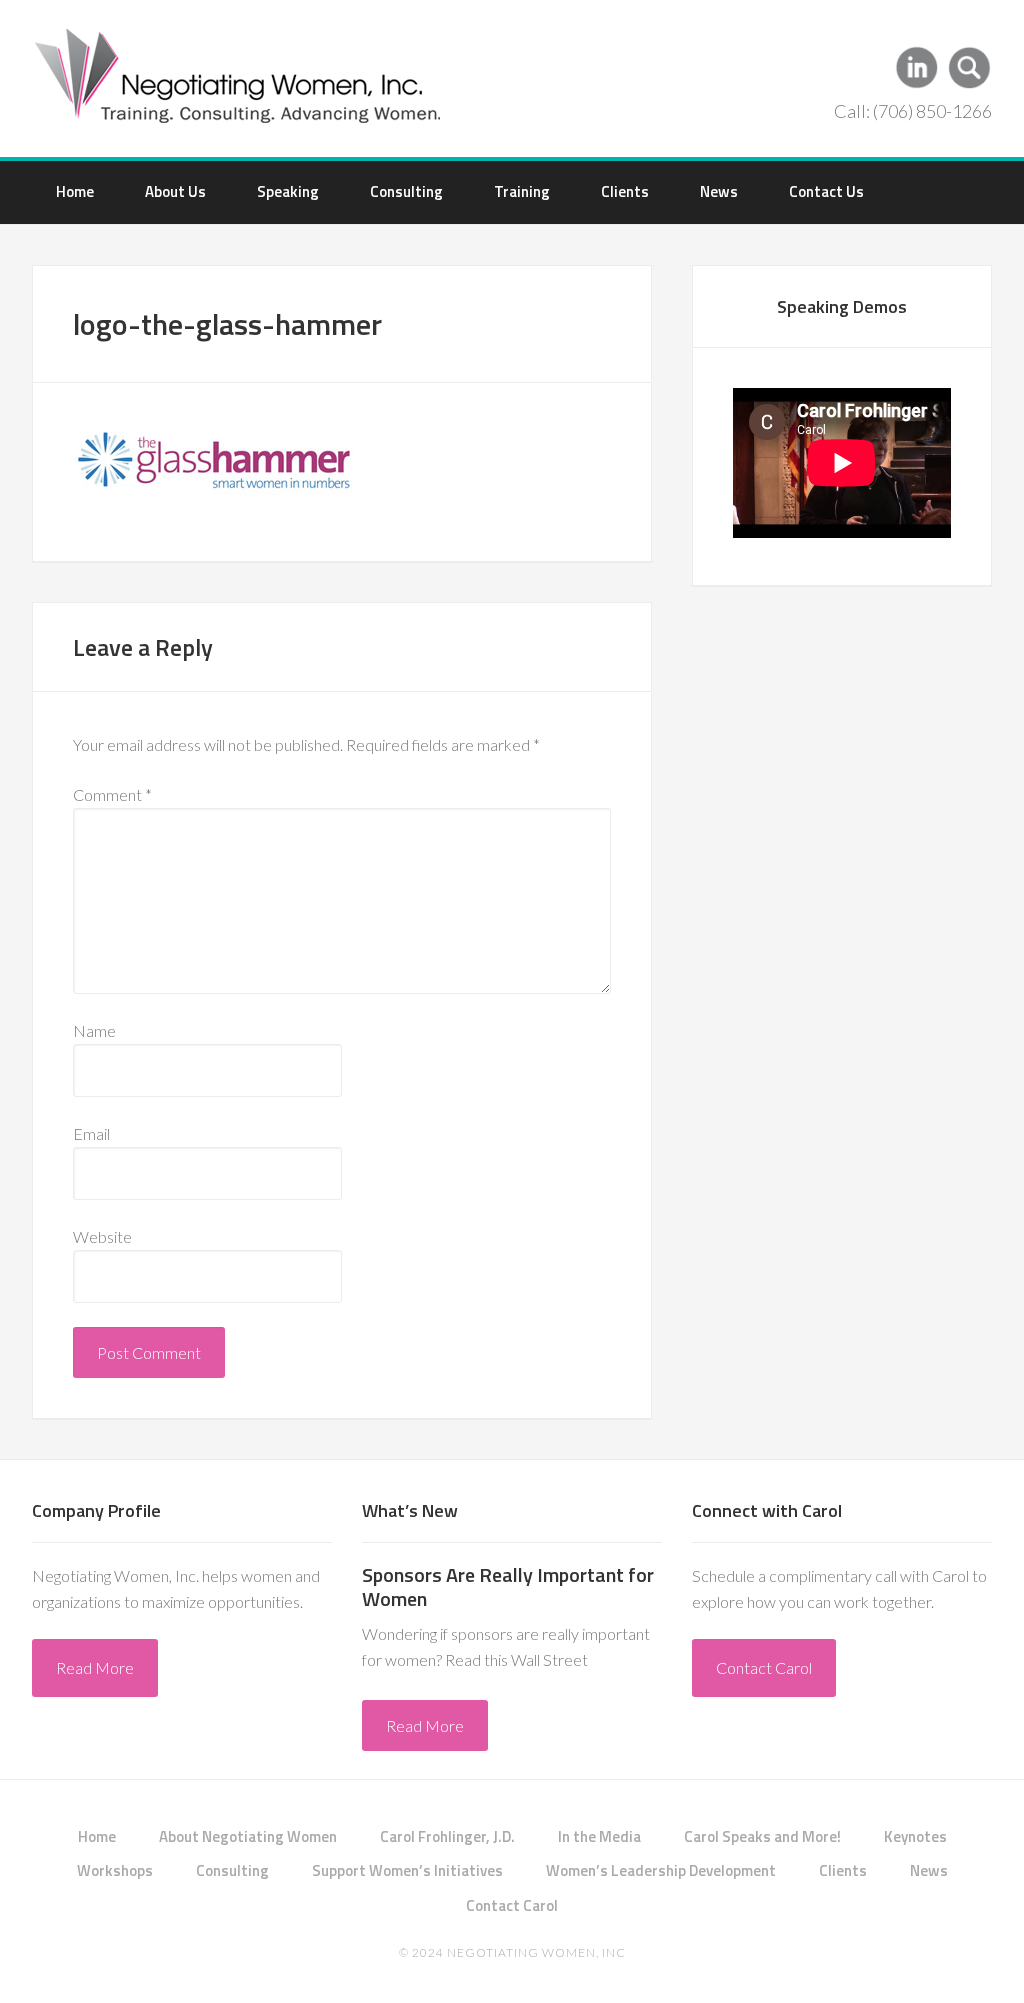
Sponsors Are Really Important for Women (508, 1586)
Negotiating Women (239, 74)
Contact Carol (764, 1667)
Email (91, 1133)
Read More (95, 1667)
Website (102, 1236)
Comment (112, 794)
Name (94, 1030)
